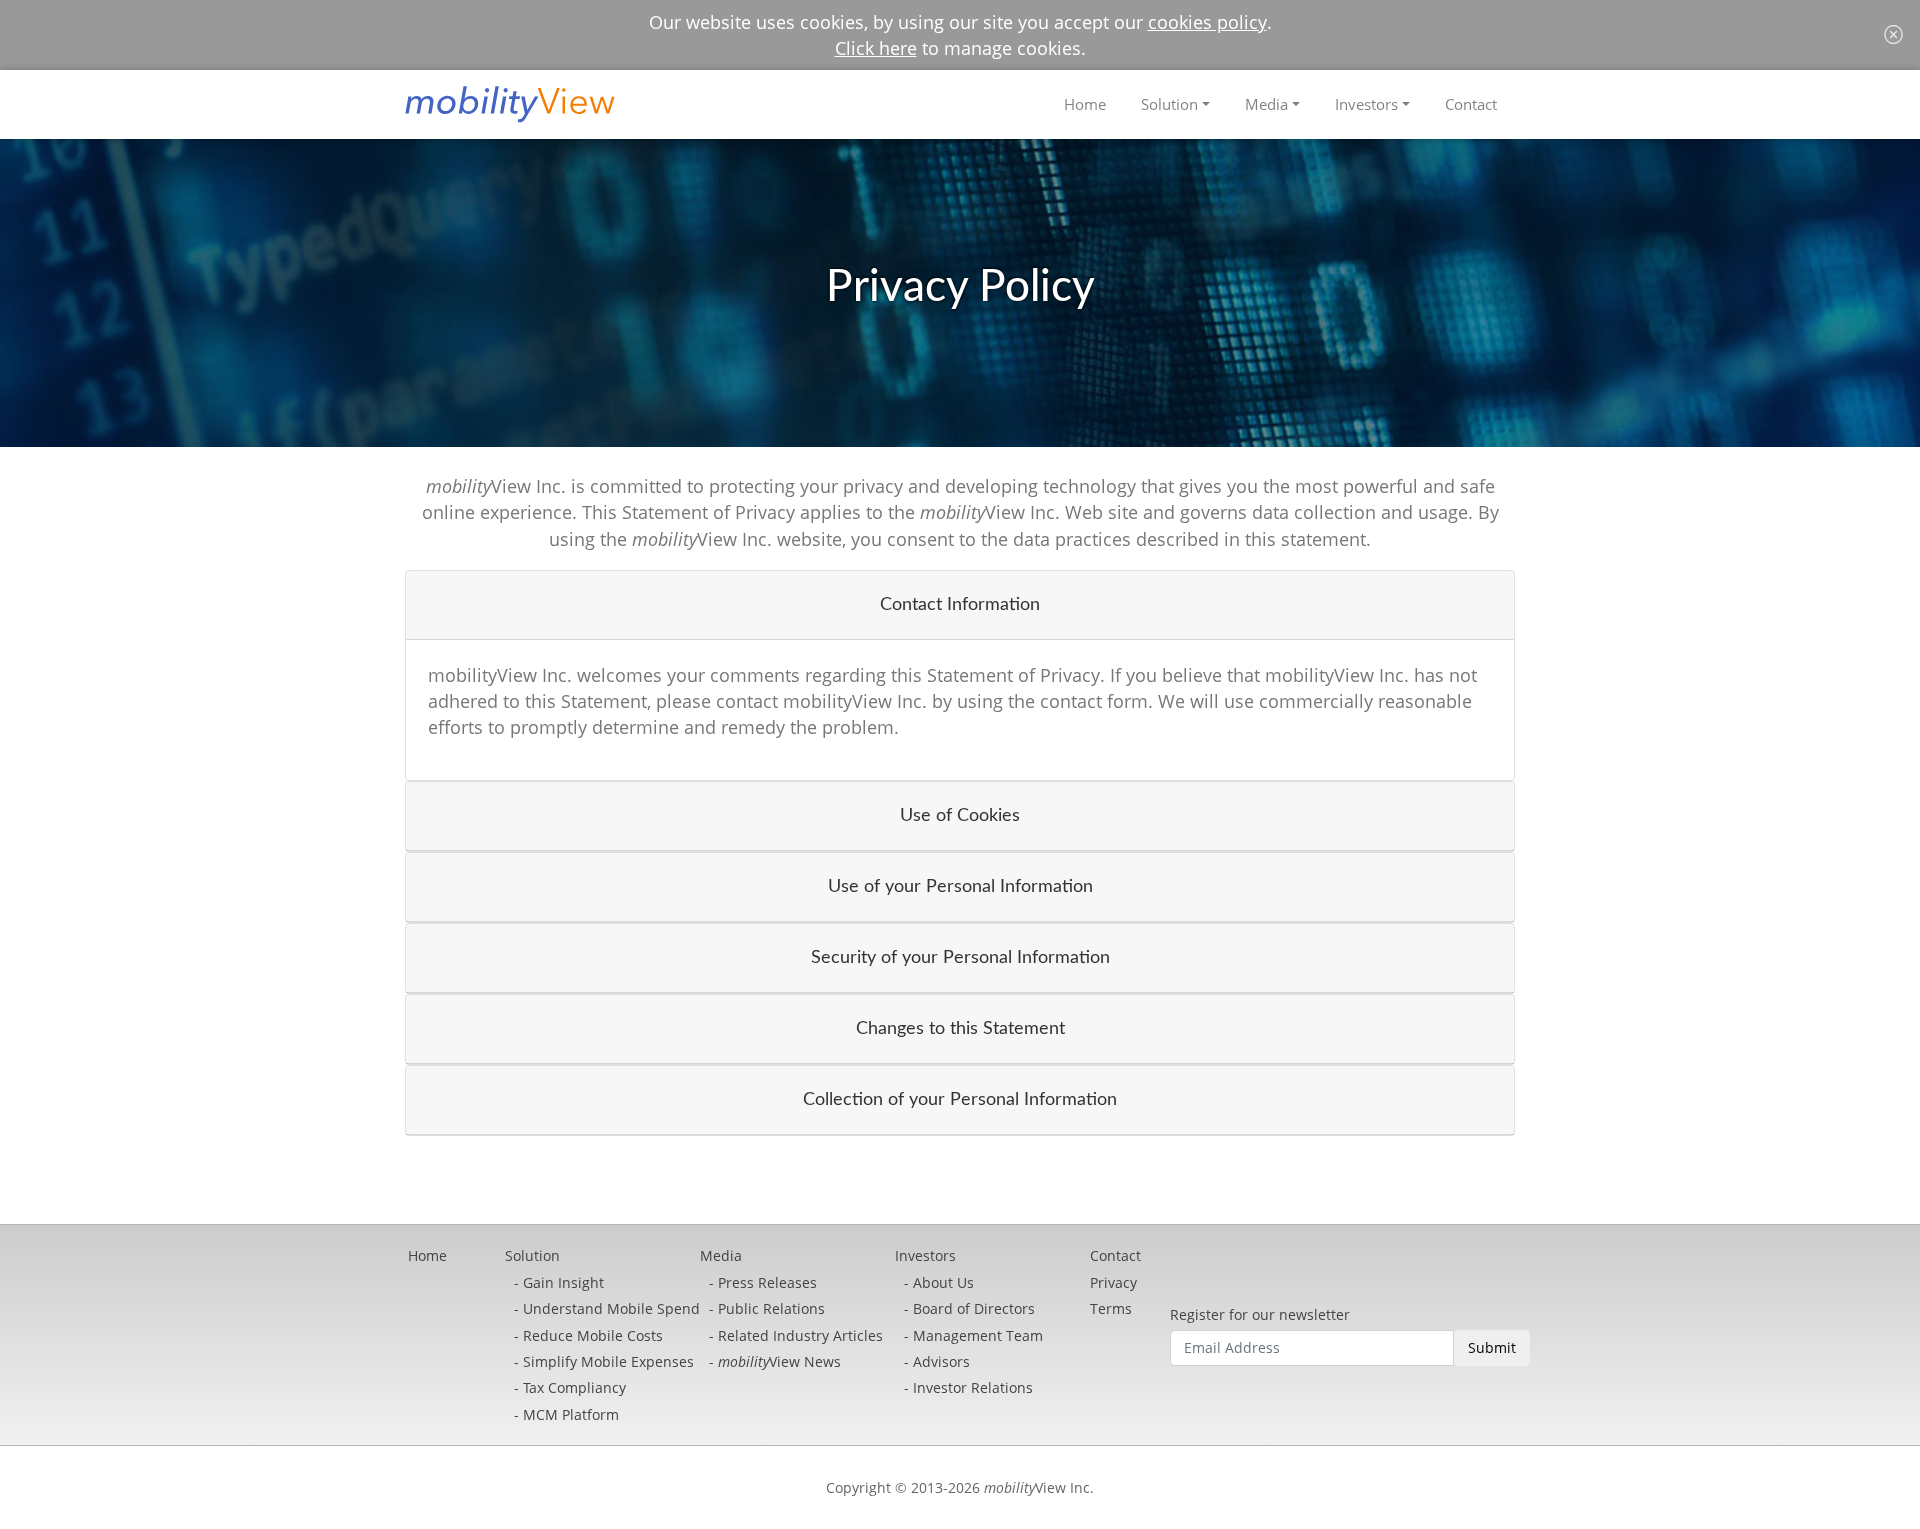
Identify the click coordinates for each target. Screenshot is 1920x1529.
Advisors (941, 1361)
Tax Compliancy (574, 1387)
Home (1085, 104)
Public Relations (771, 1308)
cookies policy (1207, 22)
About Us (943, 1282)
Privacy (1113, 1282)
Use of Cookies (960, 815)
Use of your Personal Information (960, 886)
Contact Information (960, 604)
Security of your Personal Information (960, 957)
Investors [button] (1366, 104)
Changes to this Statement (960, 1028)
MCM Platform (571, 1414)
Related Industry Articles (800, 1335)
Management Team (978, 1335)
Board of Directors (974, 1308)
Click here (876, 48)
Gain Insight (563, 1282)
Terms (1111, 1308)
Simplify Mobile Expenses (608, 1361)
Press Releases (767, 1282)
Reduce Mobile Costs (593, 1335)
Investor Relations (973, 1387)
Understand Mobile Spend (611, 1308)
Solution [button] (1169, 104)
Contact (1471, 104)
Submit (1492, 1347)
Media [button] (1266, 104)
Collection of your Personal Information (960, 1099)
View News (779, 1361)
